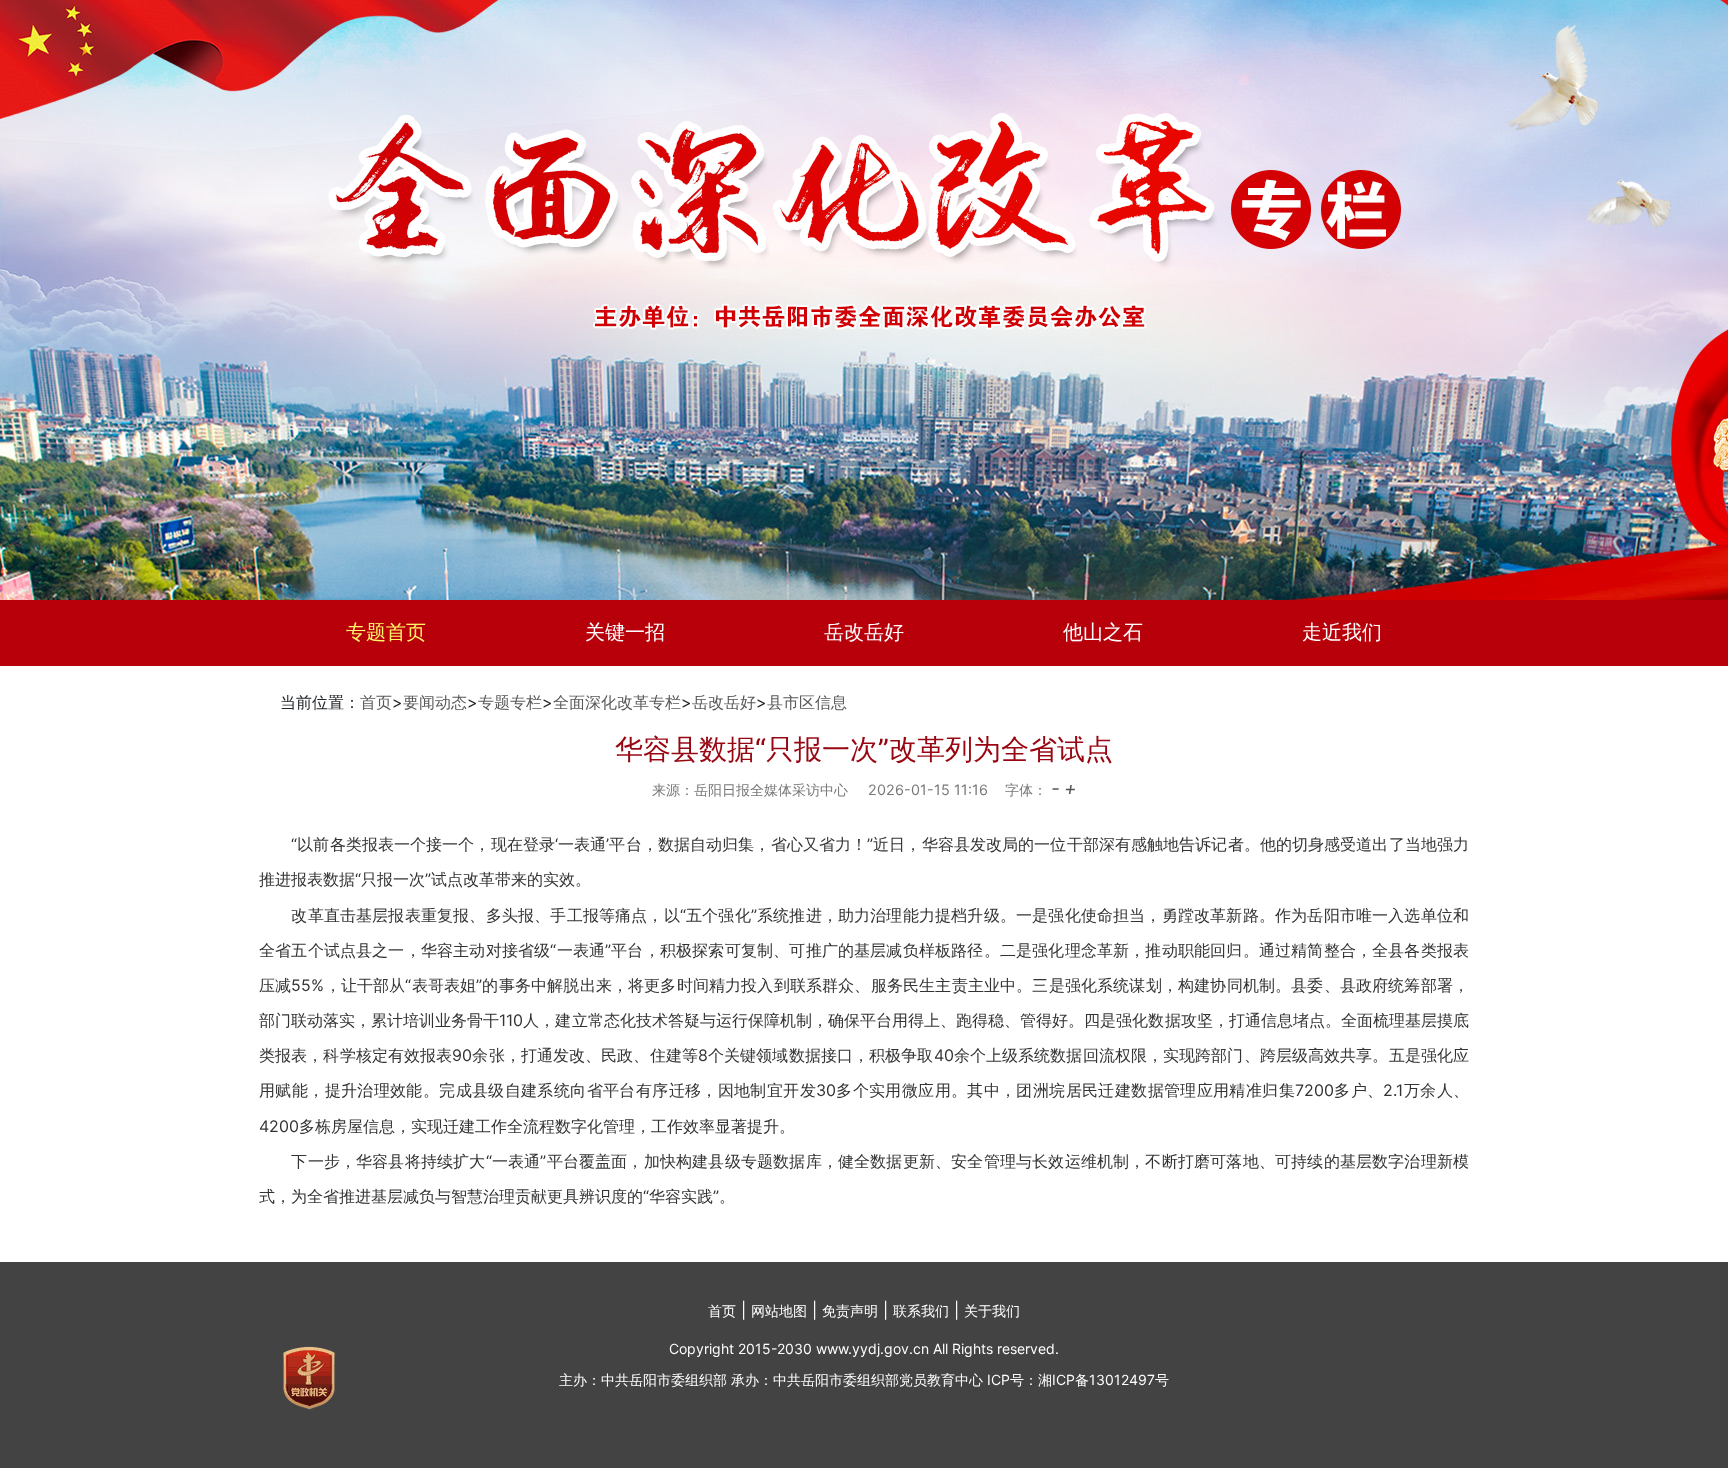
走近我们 (1342, 632)
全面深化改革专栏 (617, 702)
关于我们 (992, 1310)
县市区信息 (807, 702)
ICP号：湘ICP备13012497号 (1078, 1379)
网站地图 (779, 1310)
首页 (376, 702)
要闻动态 (435, 702)
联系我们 (921, 1310)
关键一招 (625, 632)
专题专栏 (510, 702)
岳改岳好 (864, 632)
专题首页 (386, 632)
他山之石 (1103, 632)
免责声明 (850, 1310)
